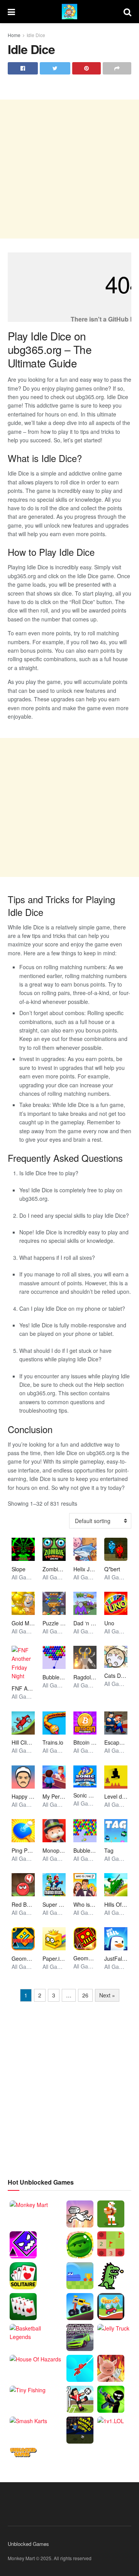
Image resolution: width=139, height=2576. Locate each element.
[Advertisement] (69, 169)
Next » (107, 1995)
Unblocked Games (28, 2544)
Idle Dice (36, 35)
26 (85, 1995)
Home (14, 35)
